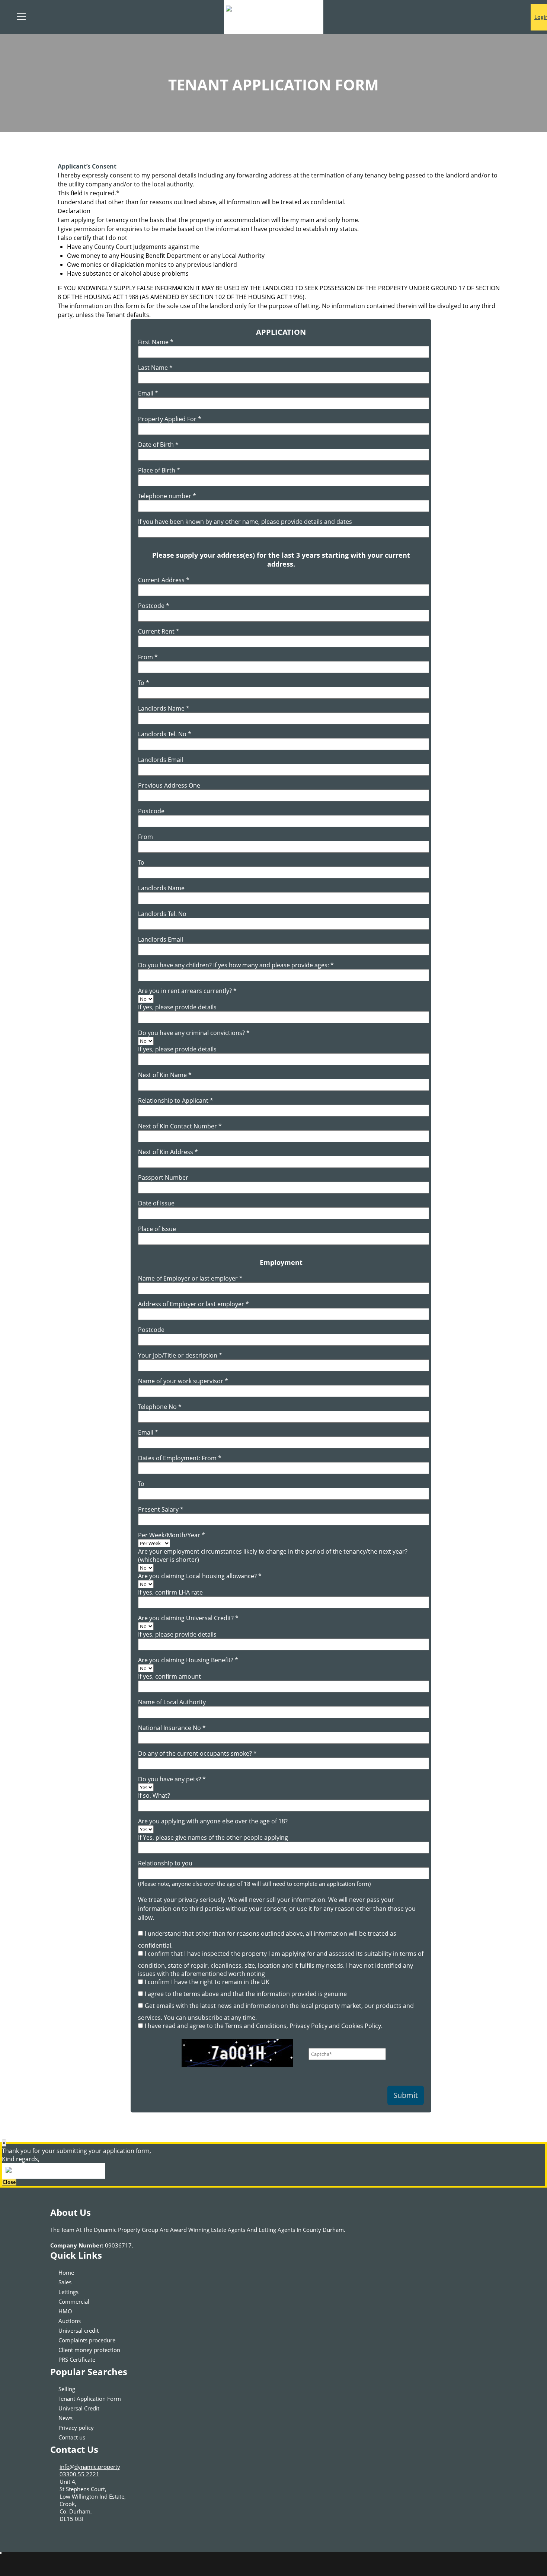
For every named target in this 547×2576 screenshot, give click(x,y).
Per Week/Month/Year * (172, 1535)
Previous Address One (169, 785)
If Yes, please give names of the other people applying (213, 1838)
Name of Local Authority (172, 1702)
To (141, 862)
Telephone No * (160, 1407)
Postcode (151, 811)
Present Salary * (161, 1509)
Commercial (74, 2301)
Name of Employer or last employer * (190, 1278)
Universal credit (79, 2330)
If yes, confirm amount (169, 1676)
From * (148, 657)
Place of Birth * (159, 470)
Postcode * (154, 606)
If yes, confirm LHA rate (170, 1592)
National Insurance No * (172, 1728)
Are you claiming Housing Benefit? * (188, 1660)
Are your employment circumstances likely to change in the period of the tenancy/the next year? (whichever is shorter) (273, 1555)
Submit (406, 2095)
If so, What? (154, 1795)
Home (66, 2272)
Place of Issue (157, 1229)
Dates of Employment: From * (180, 1458)
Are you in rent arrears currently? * (187, 991)
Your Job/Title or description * (180, 1355)
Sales (65, 2282)
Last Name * (155, 368)
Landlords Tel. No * (165, 734)
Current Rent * (159, 631)
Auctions (70, 2321)
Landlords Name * (164, 708)
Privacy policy (76, 2428)
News (65, 2418)
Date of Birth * (158, 445)
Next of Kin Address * (168, 1152)
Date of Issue (156, 1203)
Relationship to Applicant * (176, 1100)
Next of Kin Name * (165, 1075)
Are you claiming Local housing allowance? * (200, 1576)
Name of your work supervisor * (183, 1381)
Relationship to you (165, 1863)
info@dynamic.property (90, 2467)
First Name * (156, 342)
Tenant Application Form (90, 2399)
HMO (65, 2311)
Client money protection (89, 2350)
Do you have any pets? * (172, 1779)
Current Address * (164, 580)
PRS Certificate (77, 2359)
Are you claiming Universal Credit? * (188, 1618)
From (145, 837)
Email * (148, 393)
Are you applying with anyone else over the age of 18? (213, 1821)
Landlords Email (161, 760)
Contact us (72, 2437)
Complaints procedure (87, 2340)
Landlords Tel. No (162, 914)
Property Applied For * (170, 419)
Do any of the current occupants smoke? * (197, 1753)
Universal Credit (79, 2408)
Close (9, 2182)
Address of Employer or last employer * (193, 1304)
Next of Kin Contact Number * (180, 1126)
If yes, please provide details (177, 1007)
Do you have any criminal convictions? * (194, 1033)
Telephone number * (167, 496)
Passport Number (163, 1178)
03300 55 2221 (79, 2474)
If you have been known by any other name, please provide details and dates (245, 522)
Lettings (68, 2292)
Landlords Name (161, 888)
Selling (67, 2389)
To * (144, 683)
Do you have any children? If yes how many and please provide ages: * (236, 965)
